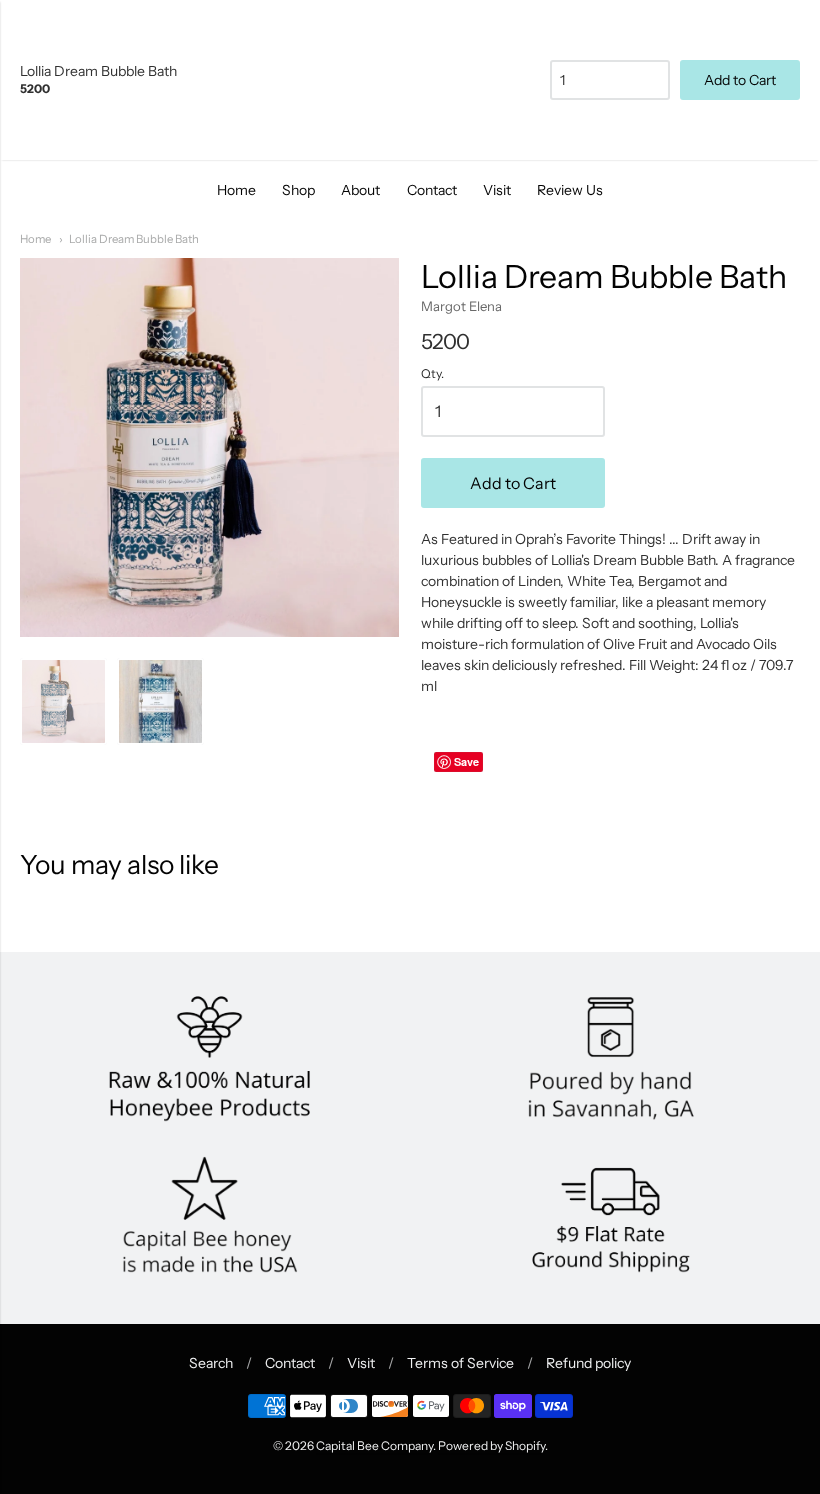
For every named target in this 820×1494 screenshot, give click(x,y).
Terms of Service (460, 1363)
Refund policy (588, 1363)
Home (236, 190)
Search (211, 1363)
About (360, 190)
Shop (298, 190)
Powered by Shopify (491, 1445)
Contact (432, 190)
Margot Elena (461, 306)
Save (466, 761)
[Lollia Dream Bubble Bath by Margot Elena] (160, 701)
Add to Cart (513, 483)
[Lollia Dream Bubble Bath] (63, 701)
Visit (497, 190)
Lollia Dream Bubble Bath (134, 239)
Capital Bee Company (374, 1445)
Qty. (432, 374)
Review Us (570, 190)
